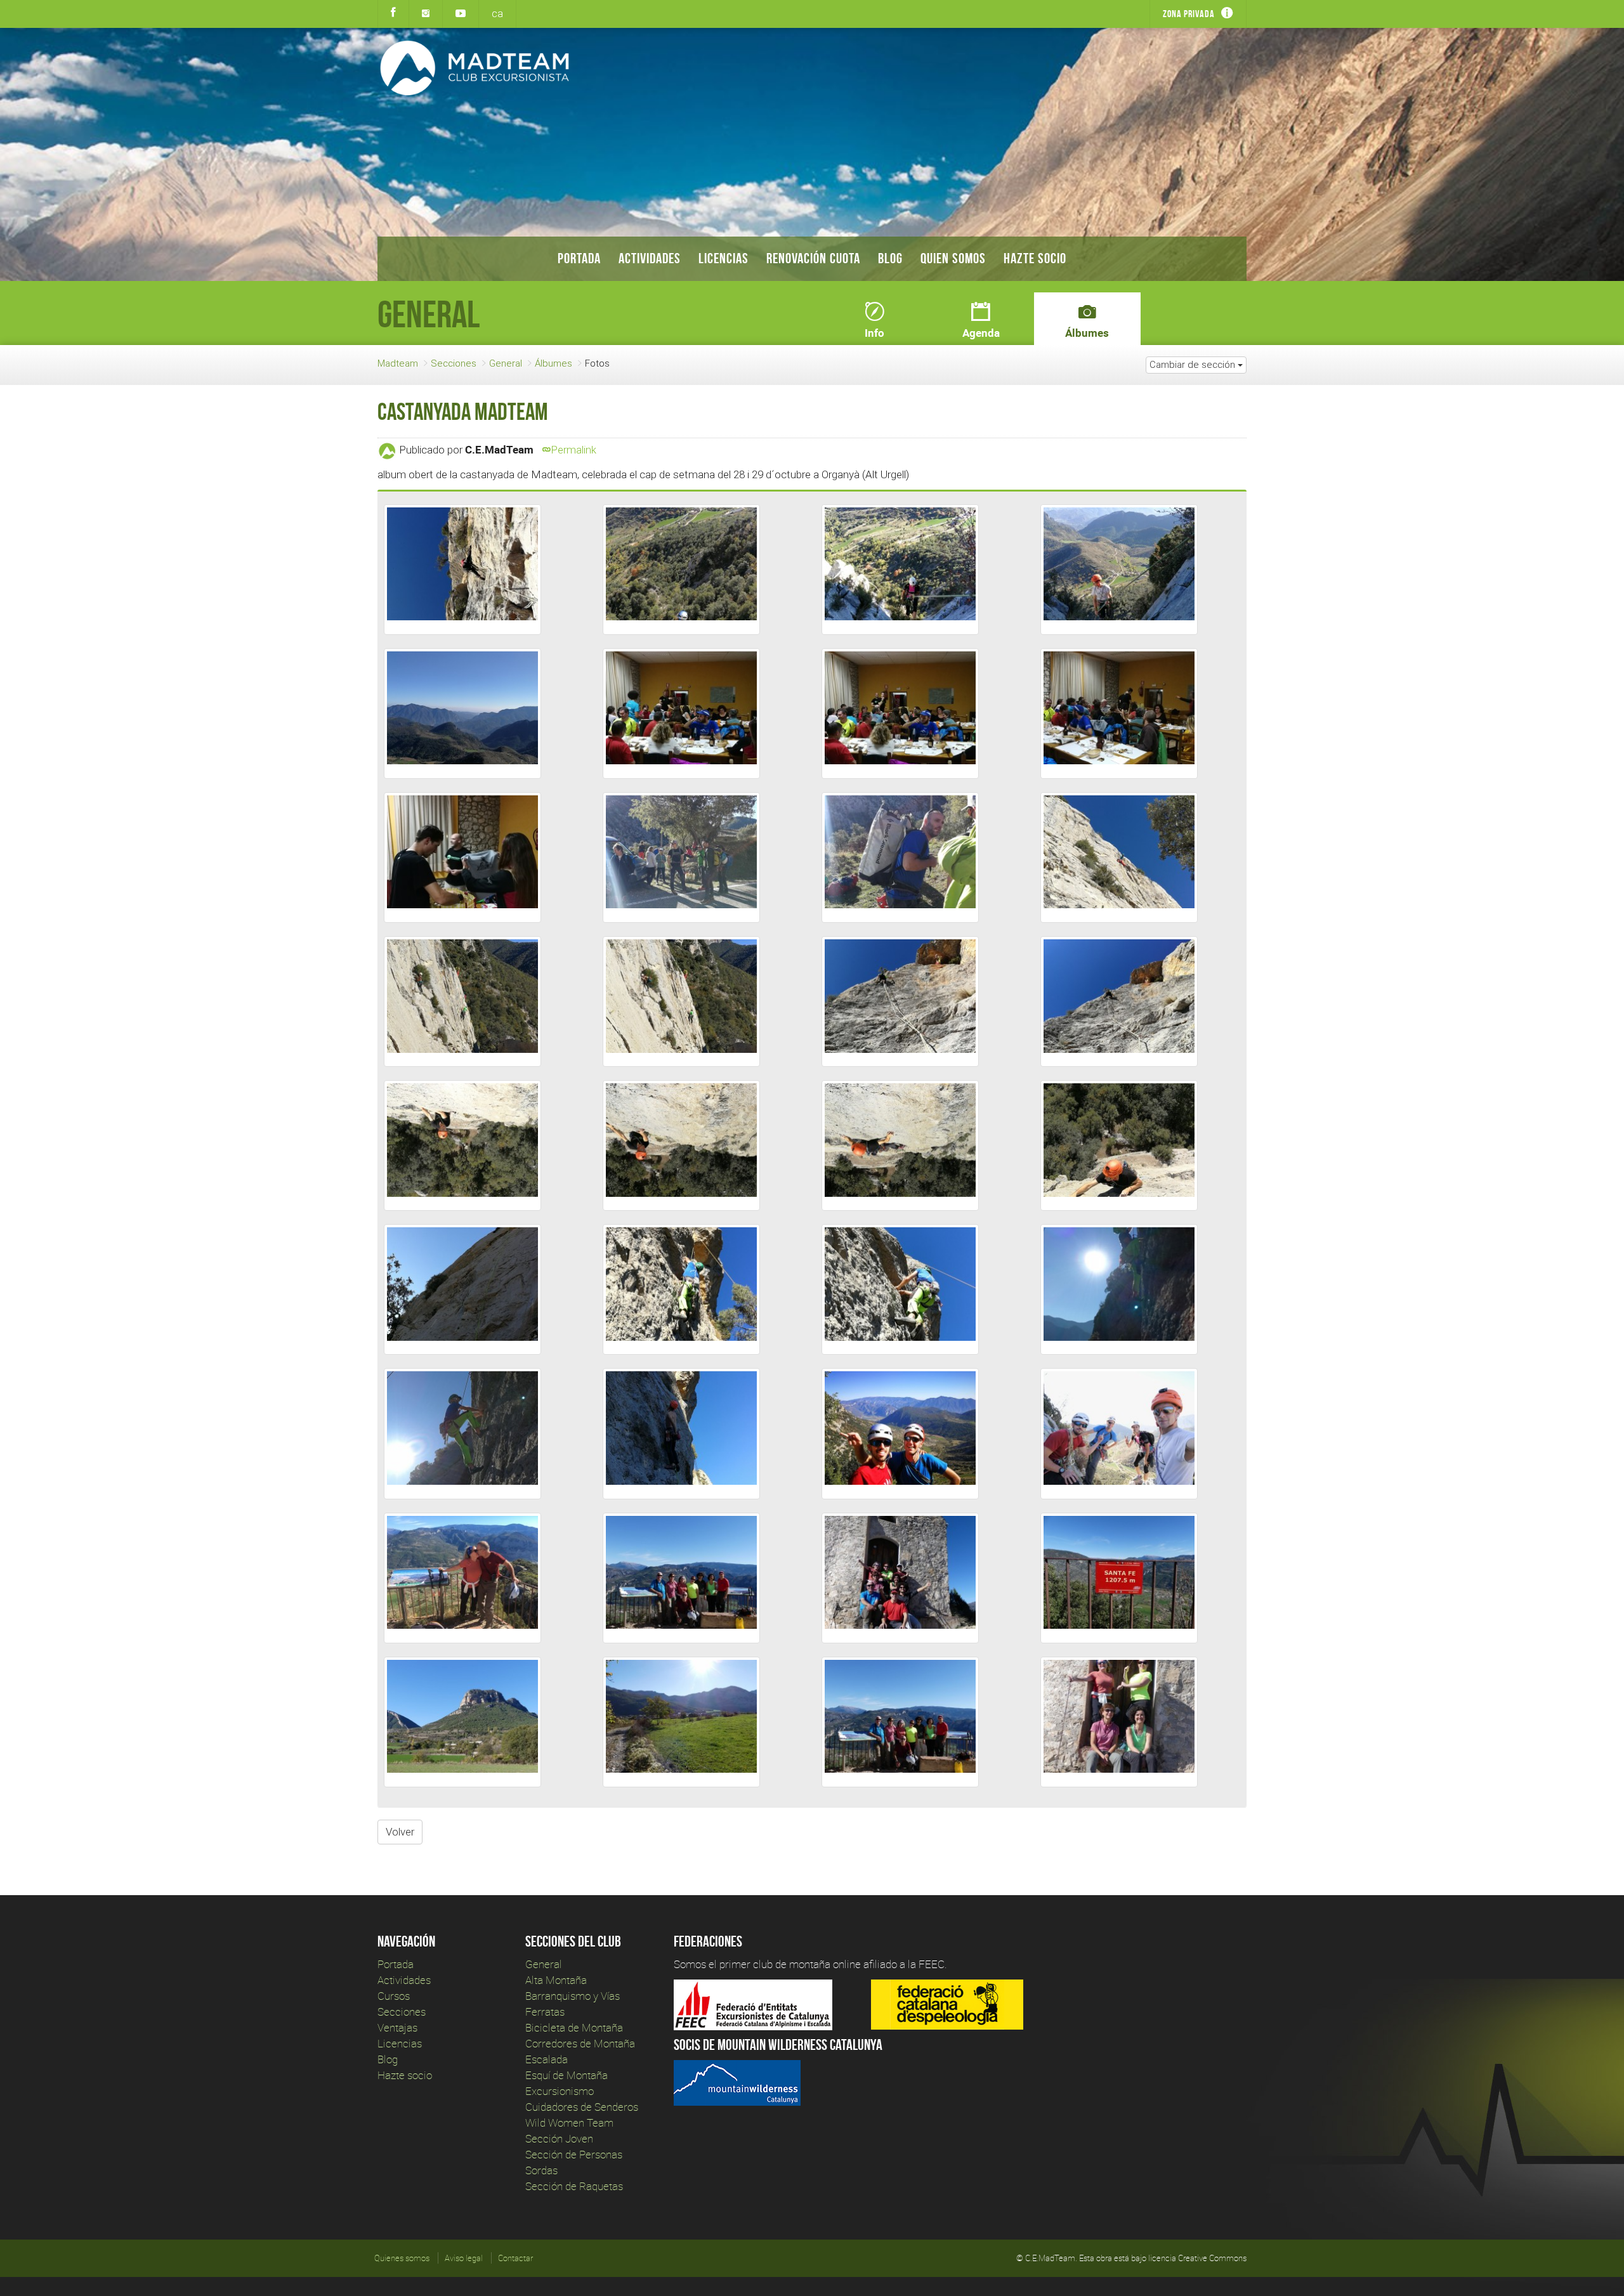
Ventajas (397, 2027)
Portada (579, 258)
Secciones (454, 363)
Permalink (573, 450)
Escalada (547, 2059)
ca (497, 13)
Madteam (398, 363)
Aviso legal (464, 2258)
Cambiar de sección (1194, 364)
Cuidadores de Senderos (582, 2107)
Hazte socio (1035, 258)
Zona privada (1189, 14)
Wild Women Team (569, 2123)
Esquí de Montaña (566, 2075)
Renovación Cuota (813, 258)
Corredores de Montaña (580, 2043)
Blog (890, 258)
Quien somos (953, 258)
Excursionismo (560, 2091)
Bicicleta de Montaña (574, 2027)
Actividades (650, 258)
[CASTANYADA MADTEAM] (462, 570)
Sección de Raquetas (574, 2186)
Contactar (515, 2258)
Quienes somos (402, 2258)
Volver (400, 1832)
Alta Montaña (556, 1980)
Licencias (724, 258)
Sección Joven (559, 2138)
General (506, 363)
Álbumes (553, 363)
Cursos (394, 1996)
